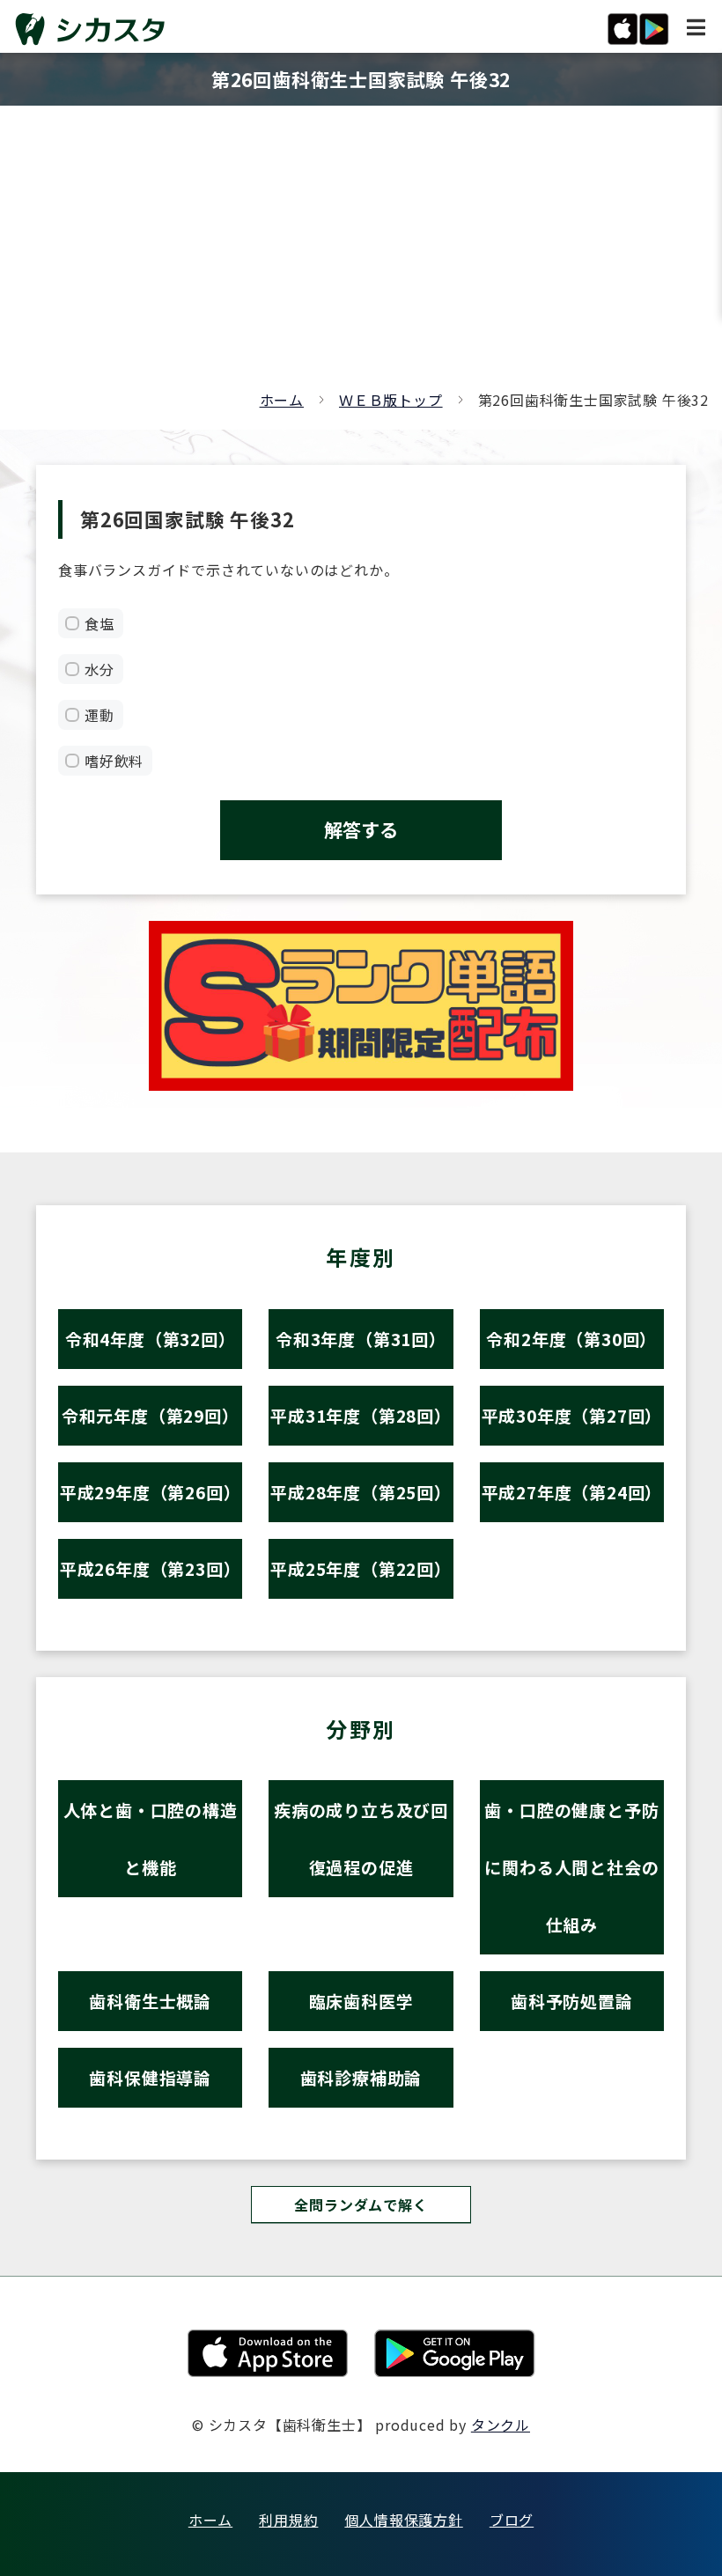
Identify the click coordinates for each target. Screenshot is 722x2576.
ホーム (282, 400)
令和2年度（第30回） (571, 1339)
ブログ (512, 2520)
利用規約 (288, 2520)
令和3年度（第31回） (361, 1339)
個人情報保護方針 (403, 2520)
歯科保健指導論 (150, 2077)
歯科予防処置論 (572, 2001)
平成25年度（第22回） (361, 1568)
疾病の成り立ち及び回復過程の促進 (361, 1838)
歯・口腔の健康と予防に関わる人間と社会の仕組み (571, 1867)
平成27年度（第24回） (572, 1492)
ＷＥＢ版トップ (391, 400)
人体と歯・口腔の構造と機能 (151, 1838)
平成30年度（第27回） (572, 1415)
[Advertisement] (361, 255)
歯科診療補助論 (361, 2077)
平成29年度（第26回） (151, 1492)
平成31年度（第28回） (361, 1415)
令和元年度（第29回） (151, 1415)
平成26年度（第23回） (151, 1568)
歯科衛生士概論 (150, 2001)
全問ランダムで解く (361, 2204)
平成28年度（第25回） (361, 1492)
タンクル (501, 2425)
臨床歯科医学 (361, 2001)
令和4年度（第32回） (151, 1339)
